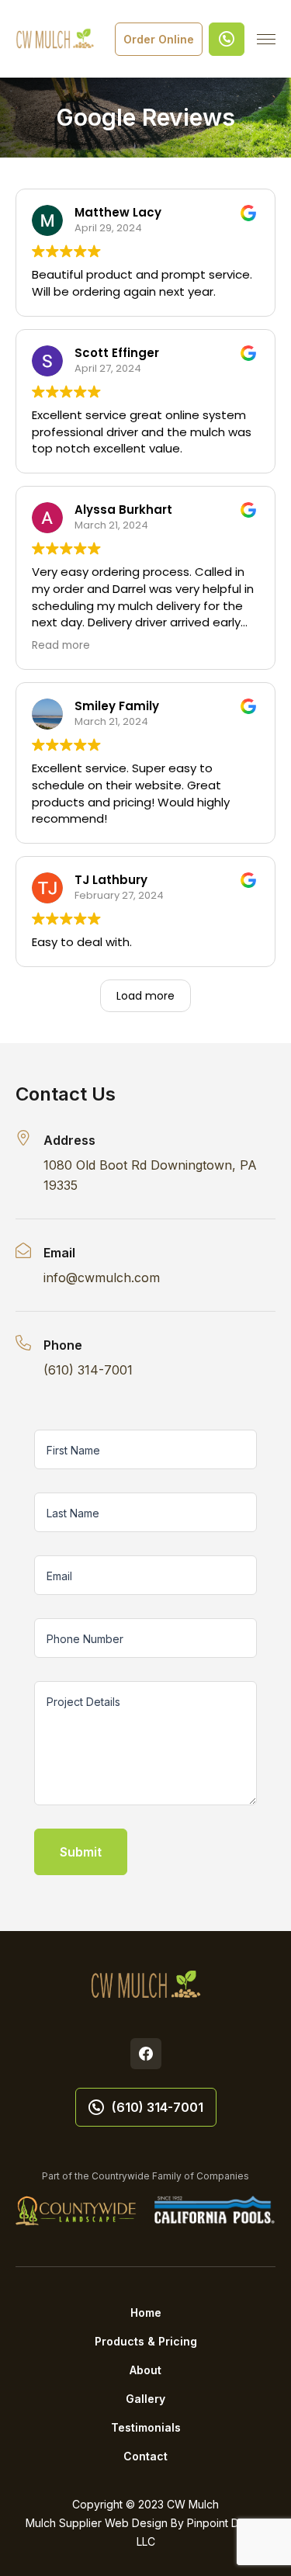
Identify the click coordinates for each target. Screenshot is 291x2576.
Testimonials (146, 2427)
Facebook (146, 2054)
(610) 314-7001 (88, 1370)
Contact (145, 2456)
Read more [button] (61, 645)
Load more (145, 996)
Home (146, 2313)
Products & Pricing (146, 2341)
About (145, 2370)
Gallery (145, 2399)
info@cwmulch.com (102, 1278)
